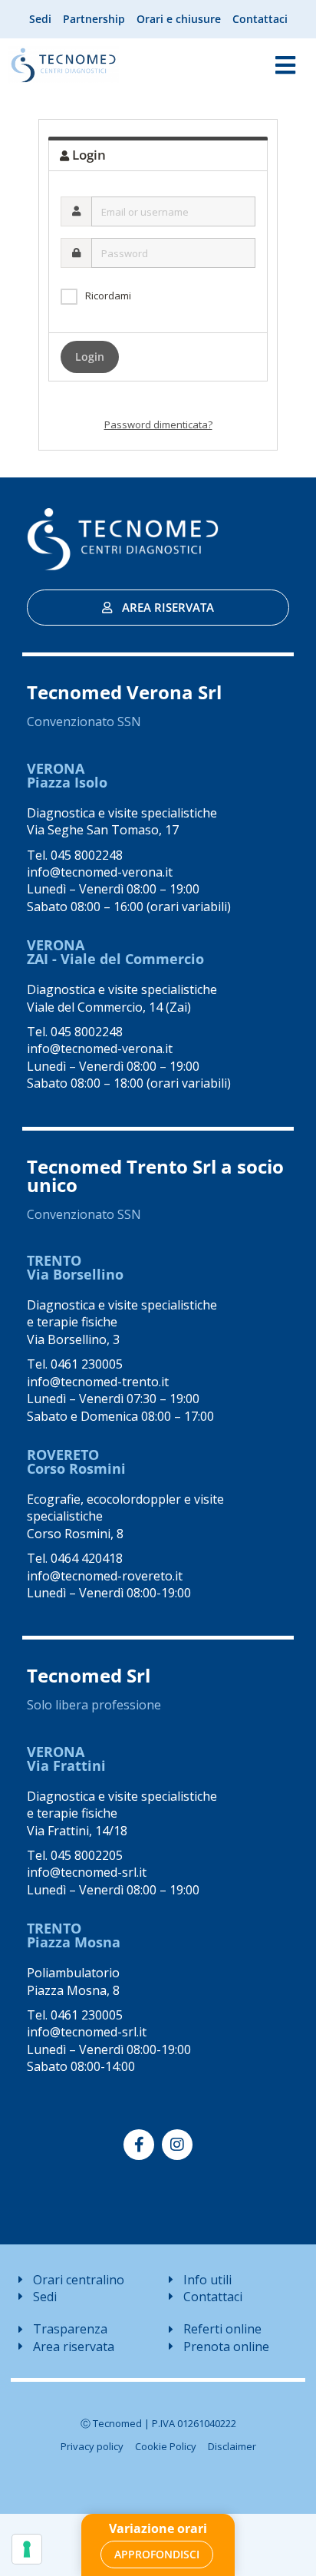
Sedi (40, 19)
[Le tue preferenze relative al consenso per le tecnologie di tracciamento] (27, 2549)
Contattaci (260, 19)
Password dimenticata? (158, 424)
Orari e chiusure (179, 19)
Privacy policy (92, 2446)
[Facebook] (139, 2145)
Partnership (94, 19)
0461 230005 (87, 1364)
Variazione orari (158, 2528)
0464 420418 (87, 1558)
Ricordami (108, 296)
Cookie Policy (166, 2446)
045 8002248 (87, 855)
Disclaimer (232, 2446)
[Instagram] (177, 2145)
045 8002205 (87, 1855)
